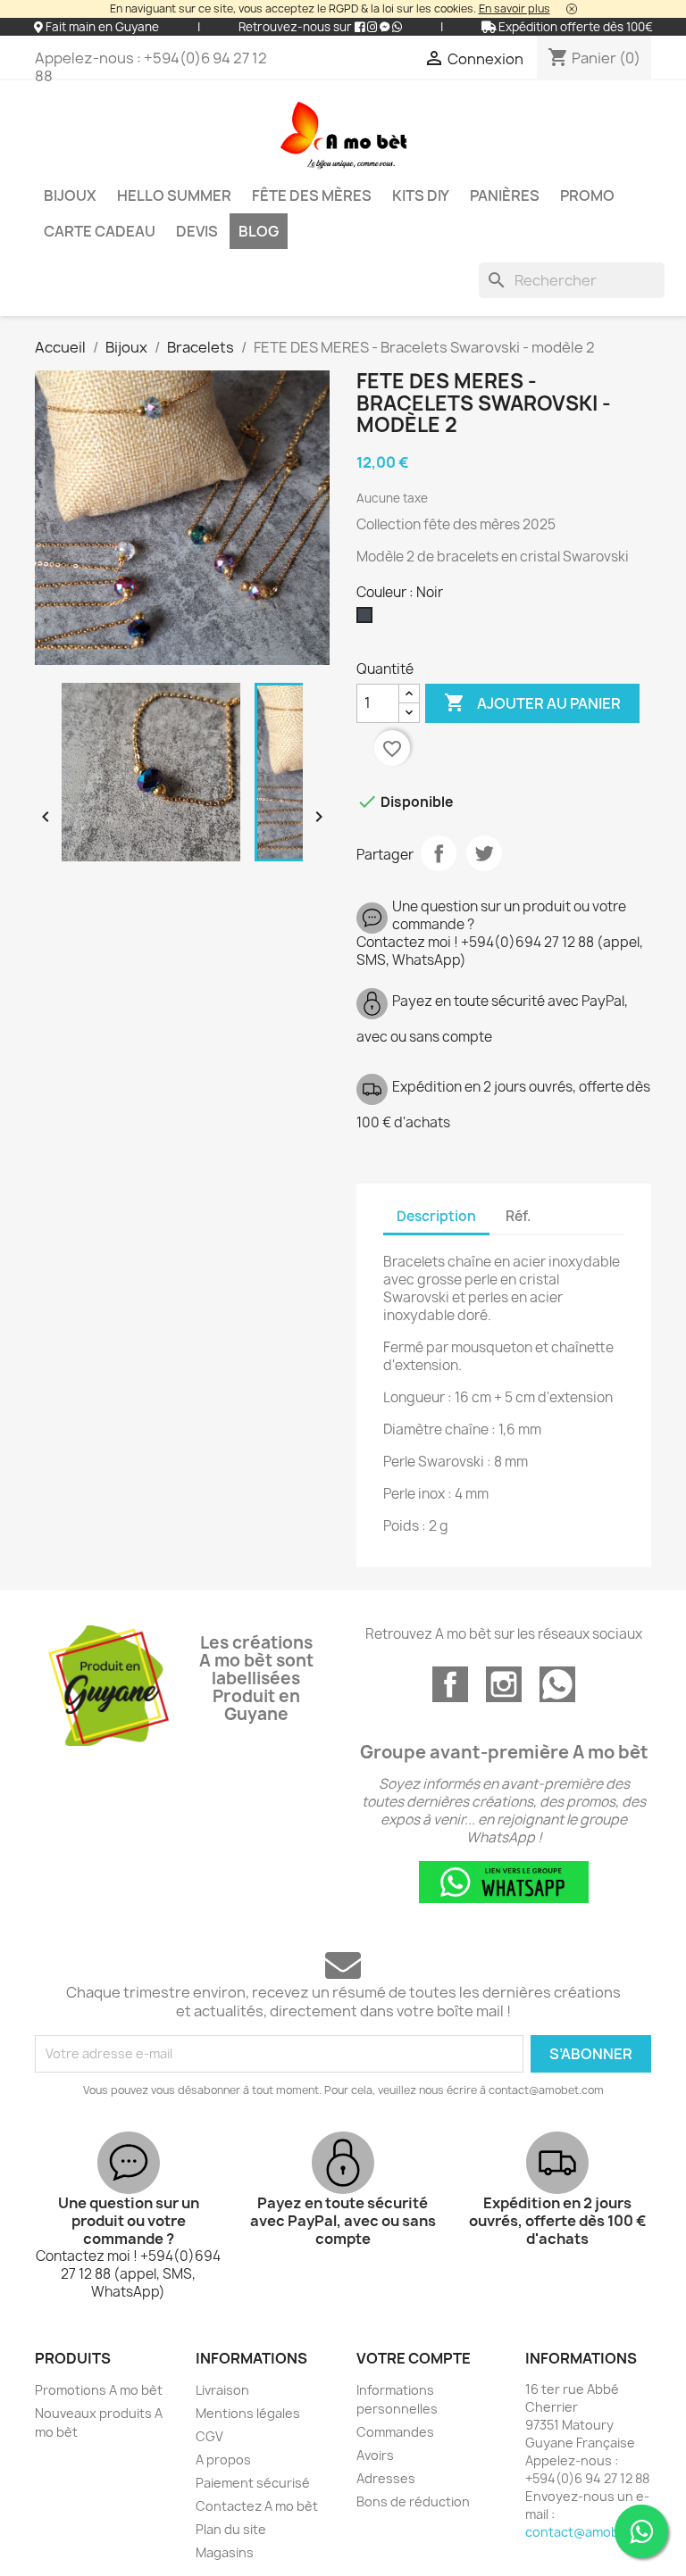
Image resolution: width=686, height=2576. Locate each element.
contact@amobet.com (594, 2532)
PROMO (587, 195)
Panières (505, 195)
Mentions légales (248, 2413)
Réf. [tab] (518, 1216)
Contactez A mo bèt (257, 2506)
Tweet (484, 853)
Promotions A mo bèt (99, 2390)
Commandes (395, 2432)
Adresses (386, 2478)
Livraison (222, 2390)
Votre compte (414, 2358)
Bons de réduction (413, 2501)
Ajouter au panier (532, 702)
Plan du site (231, 2529)
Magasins (225, 2552)
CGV (209, 2436)
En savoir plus (514, 8)
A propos (223, 2460)
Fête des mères (312, 195)
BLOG (259, 231)
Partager (439, 853)
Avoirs (375, 2455)
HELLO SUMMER (174, 195)
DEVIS (197, 231)
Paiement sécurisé (253, 2483)
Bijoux (70, 195)
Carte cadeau (100, 231)
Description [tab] (436, 1216)
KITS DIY (421, 195)
